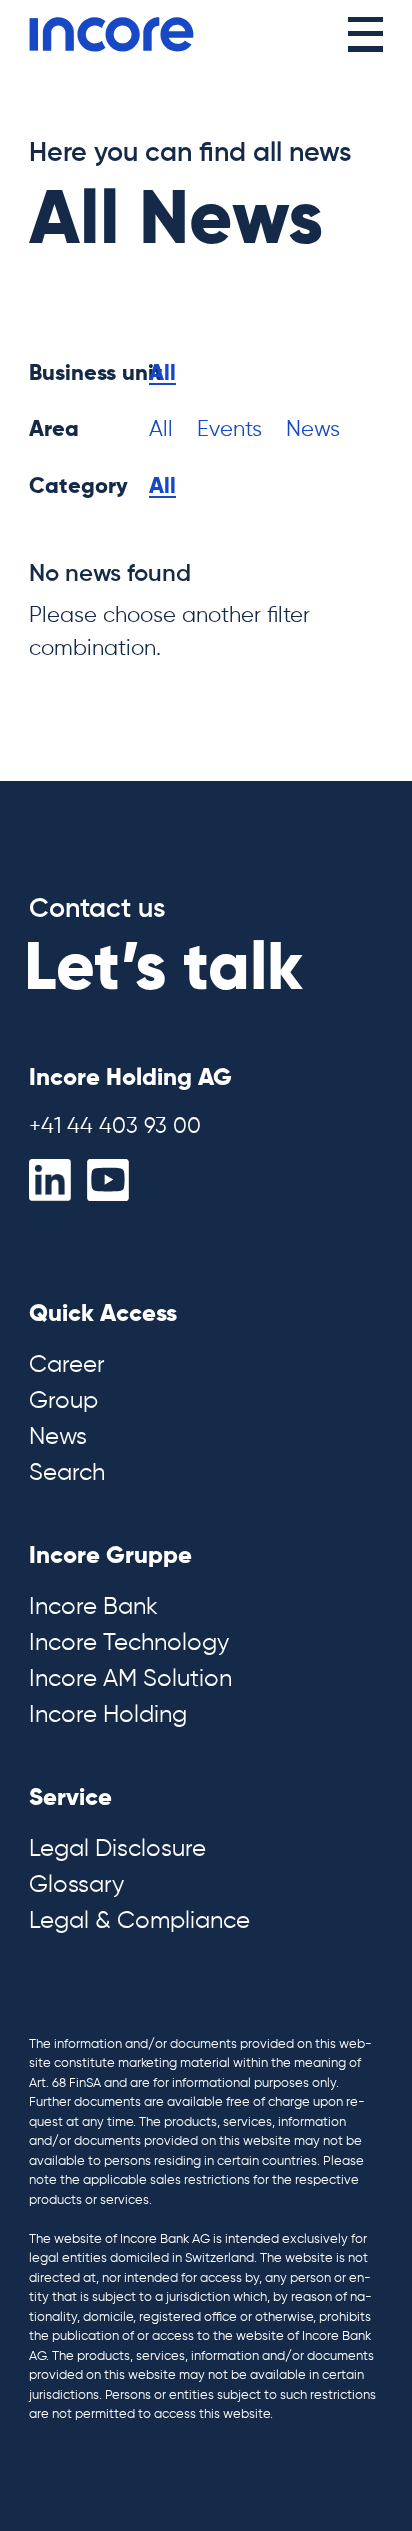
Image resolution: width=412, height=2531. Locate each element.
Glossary (76, 1885)
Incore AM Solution (130, 1679)
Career (67, 1365)
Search (67, 1473)
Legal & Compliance (139, 1921)
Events (229, 430)
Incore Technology (129, 1643)
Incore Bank (93, 1607)
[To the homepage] (111, 34)
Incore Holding (108, 1715)
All (162, 374)
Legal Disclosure (117, 1849)
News (313, 430)
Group (63, 1401)
